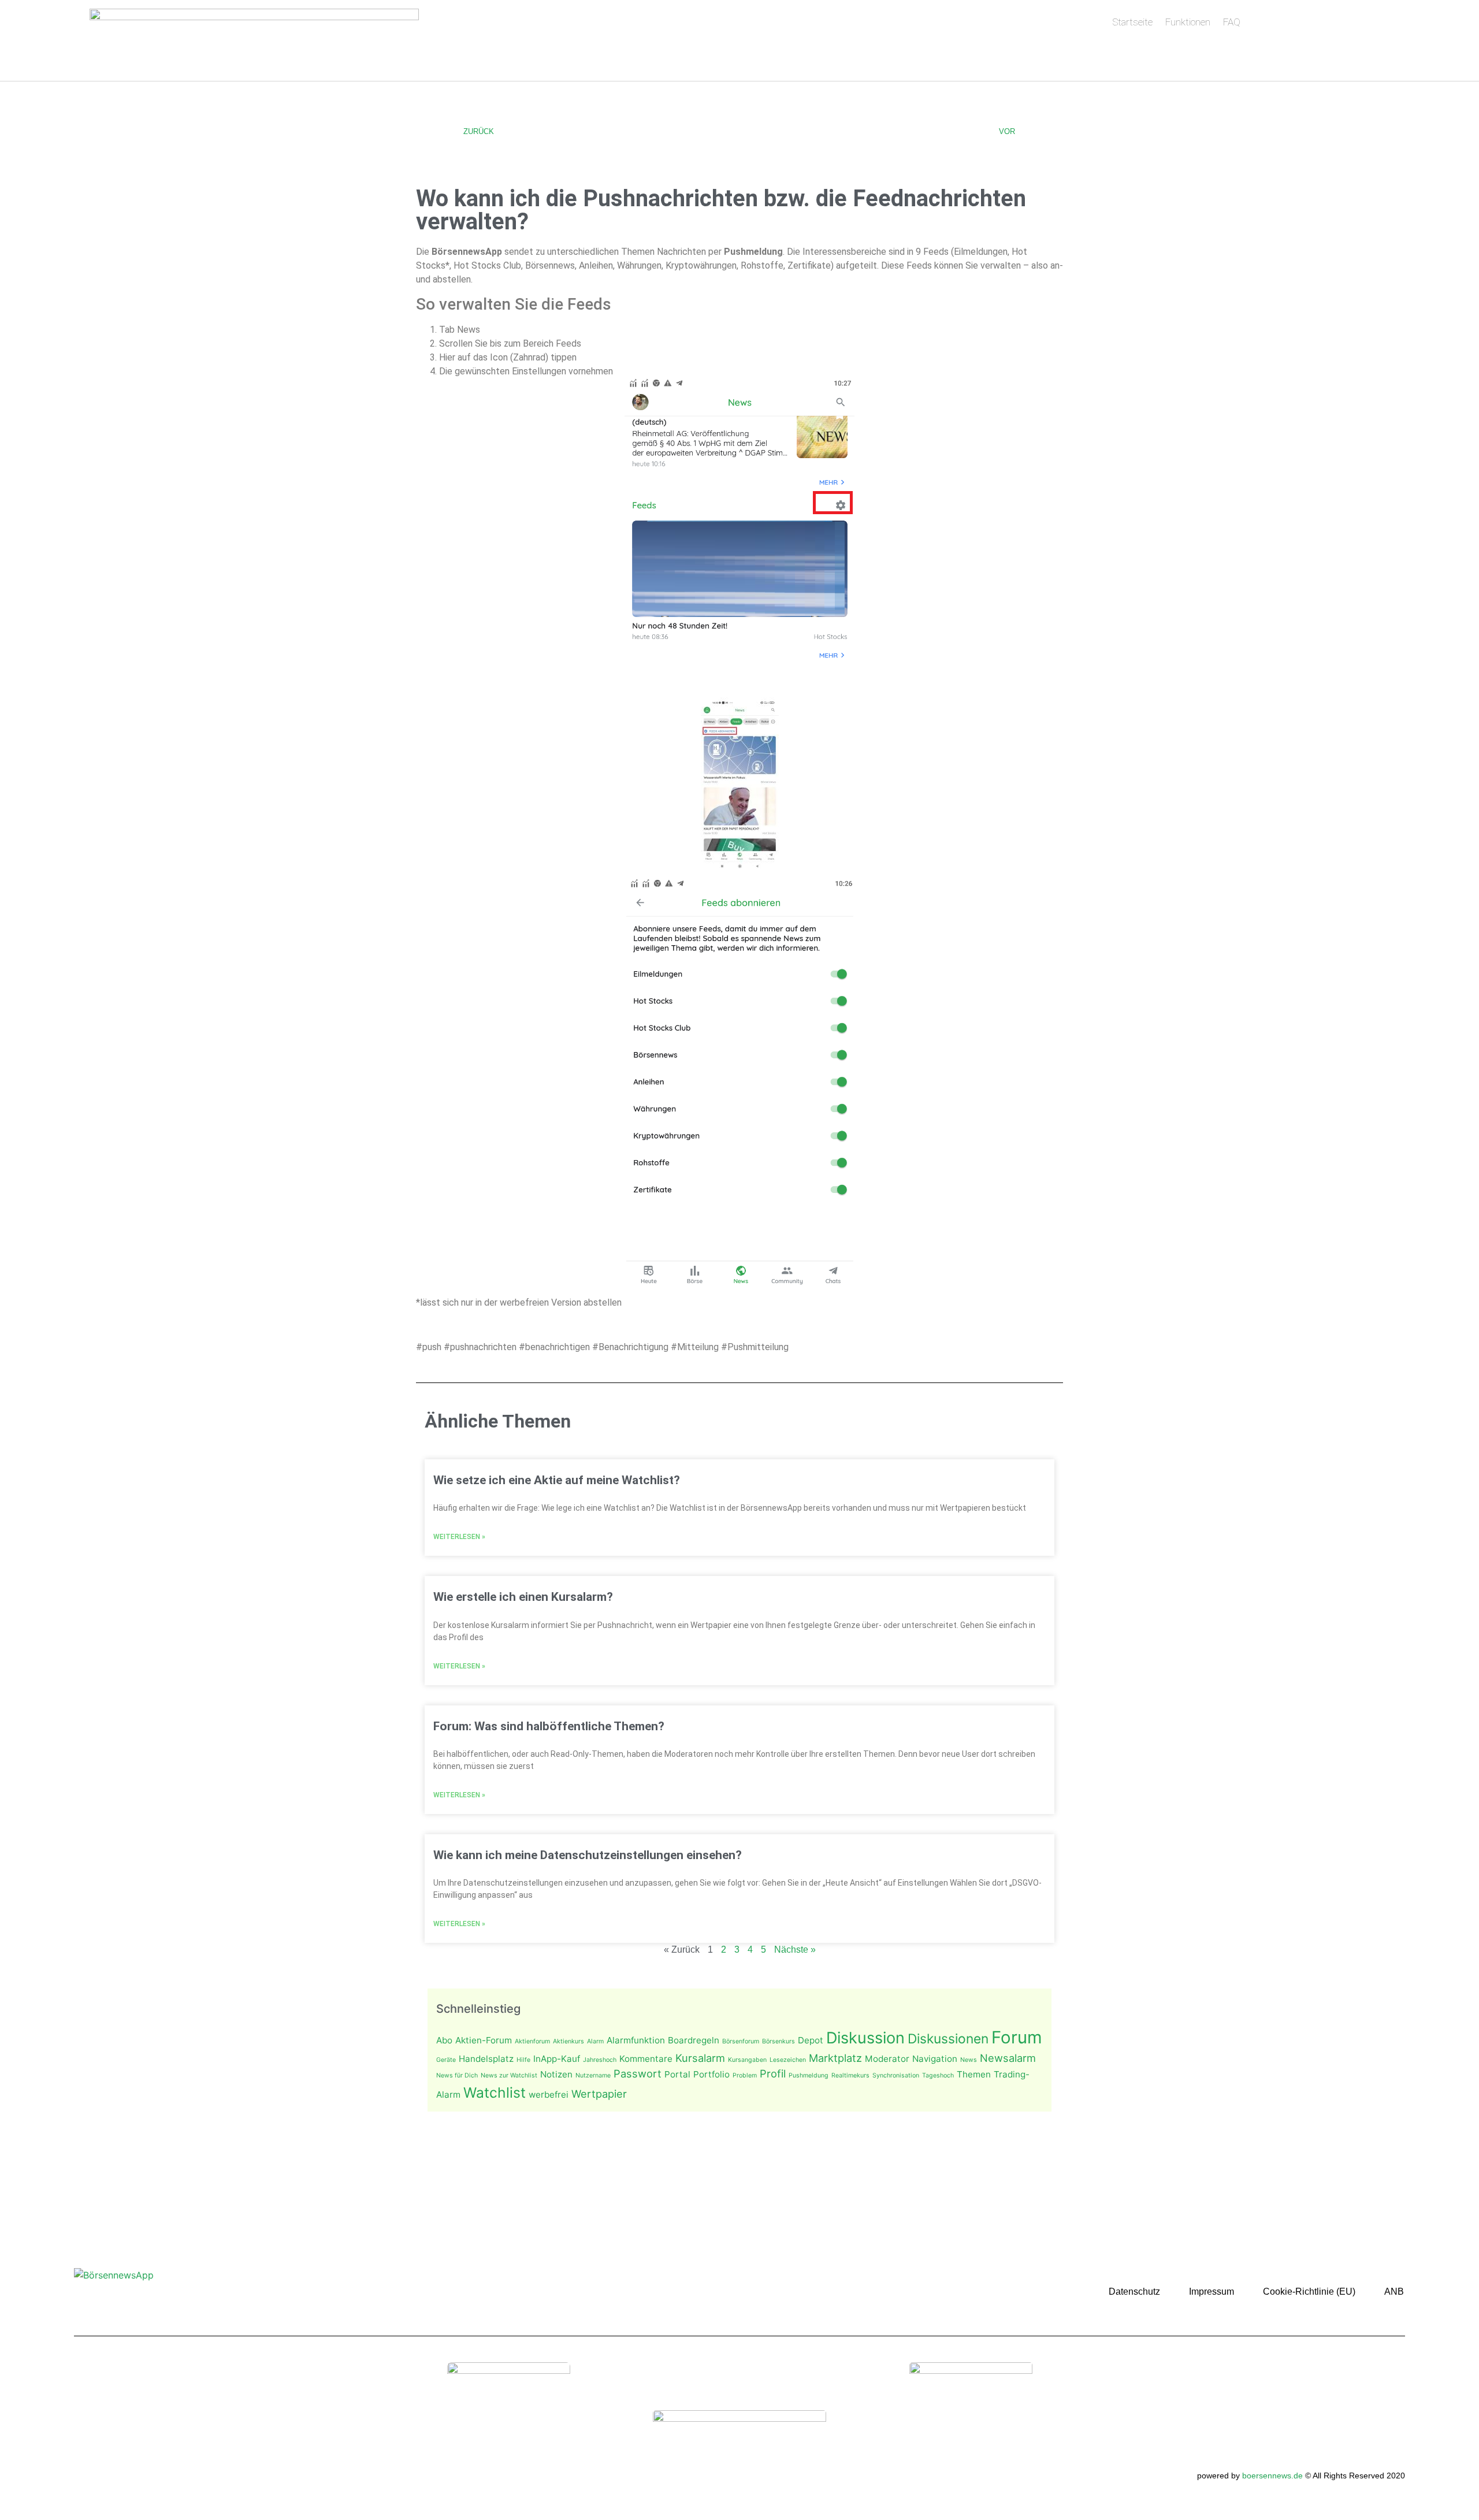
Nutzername (593, 2075)
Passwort (638, 2073)
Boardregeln (694, 2040)
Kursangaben (747, 2060)
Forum (1017, 2037)
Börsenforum (741, 2041)
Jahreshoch (600, 2060)
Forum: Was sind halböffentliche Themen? (549, 1726)
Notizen (556, 2074)
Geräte (446, 2060)
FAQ (1232, 22)
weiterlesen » (459, 1537)
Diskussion (865, 2038)
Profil (773, 2073)
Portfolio (711, 2074)
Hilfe (523, 2060)
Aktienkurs (568, 2041)
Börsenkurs (778, 2041)
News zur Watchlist (509, 2075)
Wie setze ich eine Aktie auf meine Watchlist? (557, 1480)
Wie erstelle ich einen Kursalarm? (523, 1597)
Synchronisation (896, 2075)
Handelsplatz (486, 2059)
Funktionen (1188, 22)
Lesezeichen (788, 2060)
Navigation (935, 2059)
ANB (1394, 2292)
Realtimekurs (850, 2075)
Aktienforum (532, 2041)
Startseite (1132, 22)
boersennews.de (1272, 2476)
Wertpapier (599, 2094)
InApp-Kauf (557, 2059)
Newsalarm (1008, 2058)
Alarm (595, 2041)
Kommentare (646, 2059)
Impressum (1212, 2292)
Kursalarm (700, 2058)
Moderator (887, 2059)
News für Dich (457, 2075)
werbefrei (549, 2095)
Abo (444, 2040)
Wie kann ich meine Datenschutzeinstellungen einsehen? (588, 1855)
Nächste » (795, 1950)
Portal (677, 2074)
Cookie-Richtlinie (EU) (1309, 2292)
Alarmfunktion (636, 2040)
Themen (974, 2074)
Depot (811, 2040)
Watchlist (495, 2092)
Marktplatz (835, 2058)
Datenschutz (1134, 2292)
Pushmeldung (809, 2075)
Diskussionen (948, 2038)
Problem (745, 2075)
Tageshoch (938, 2075)
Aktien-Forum (484, 2040)
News (969, 2060)
